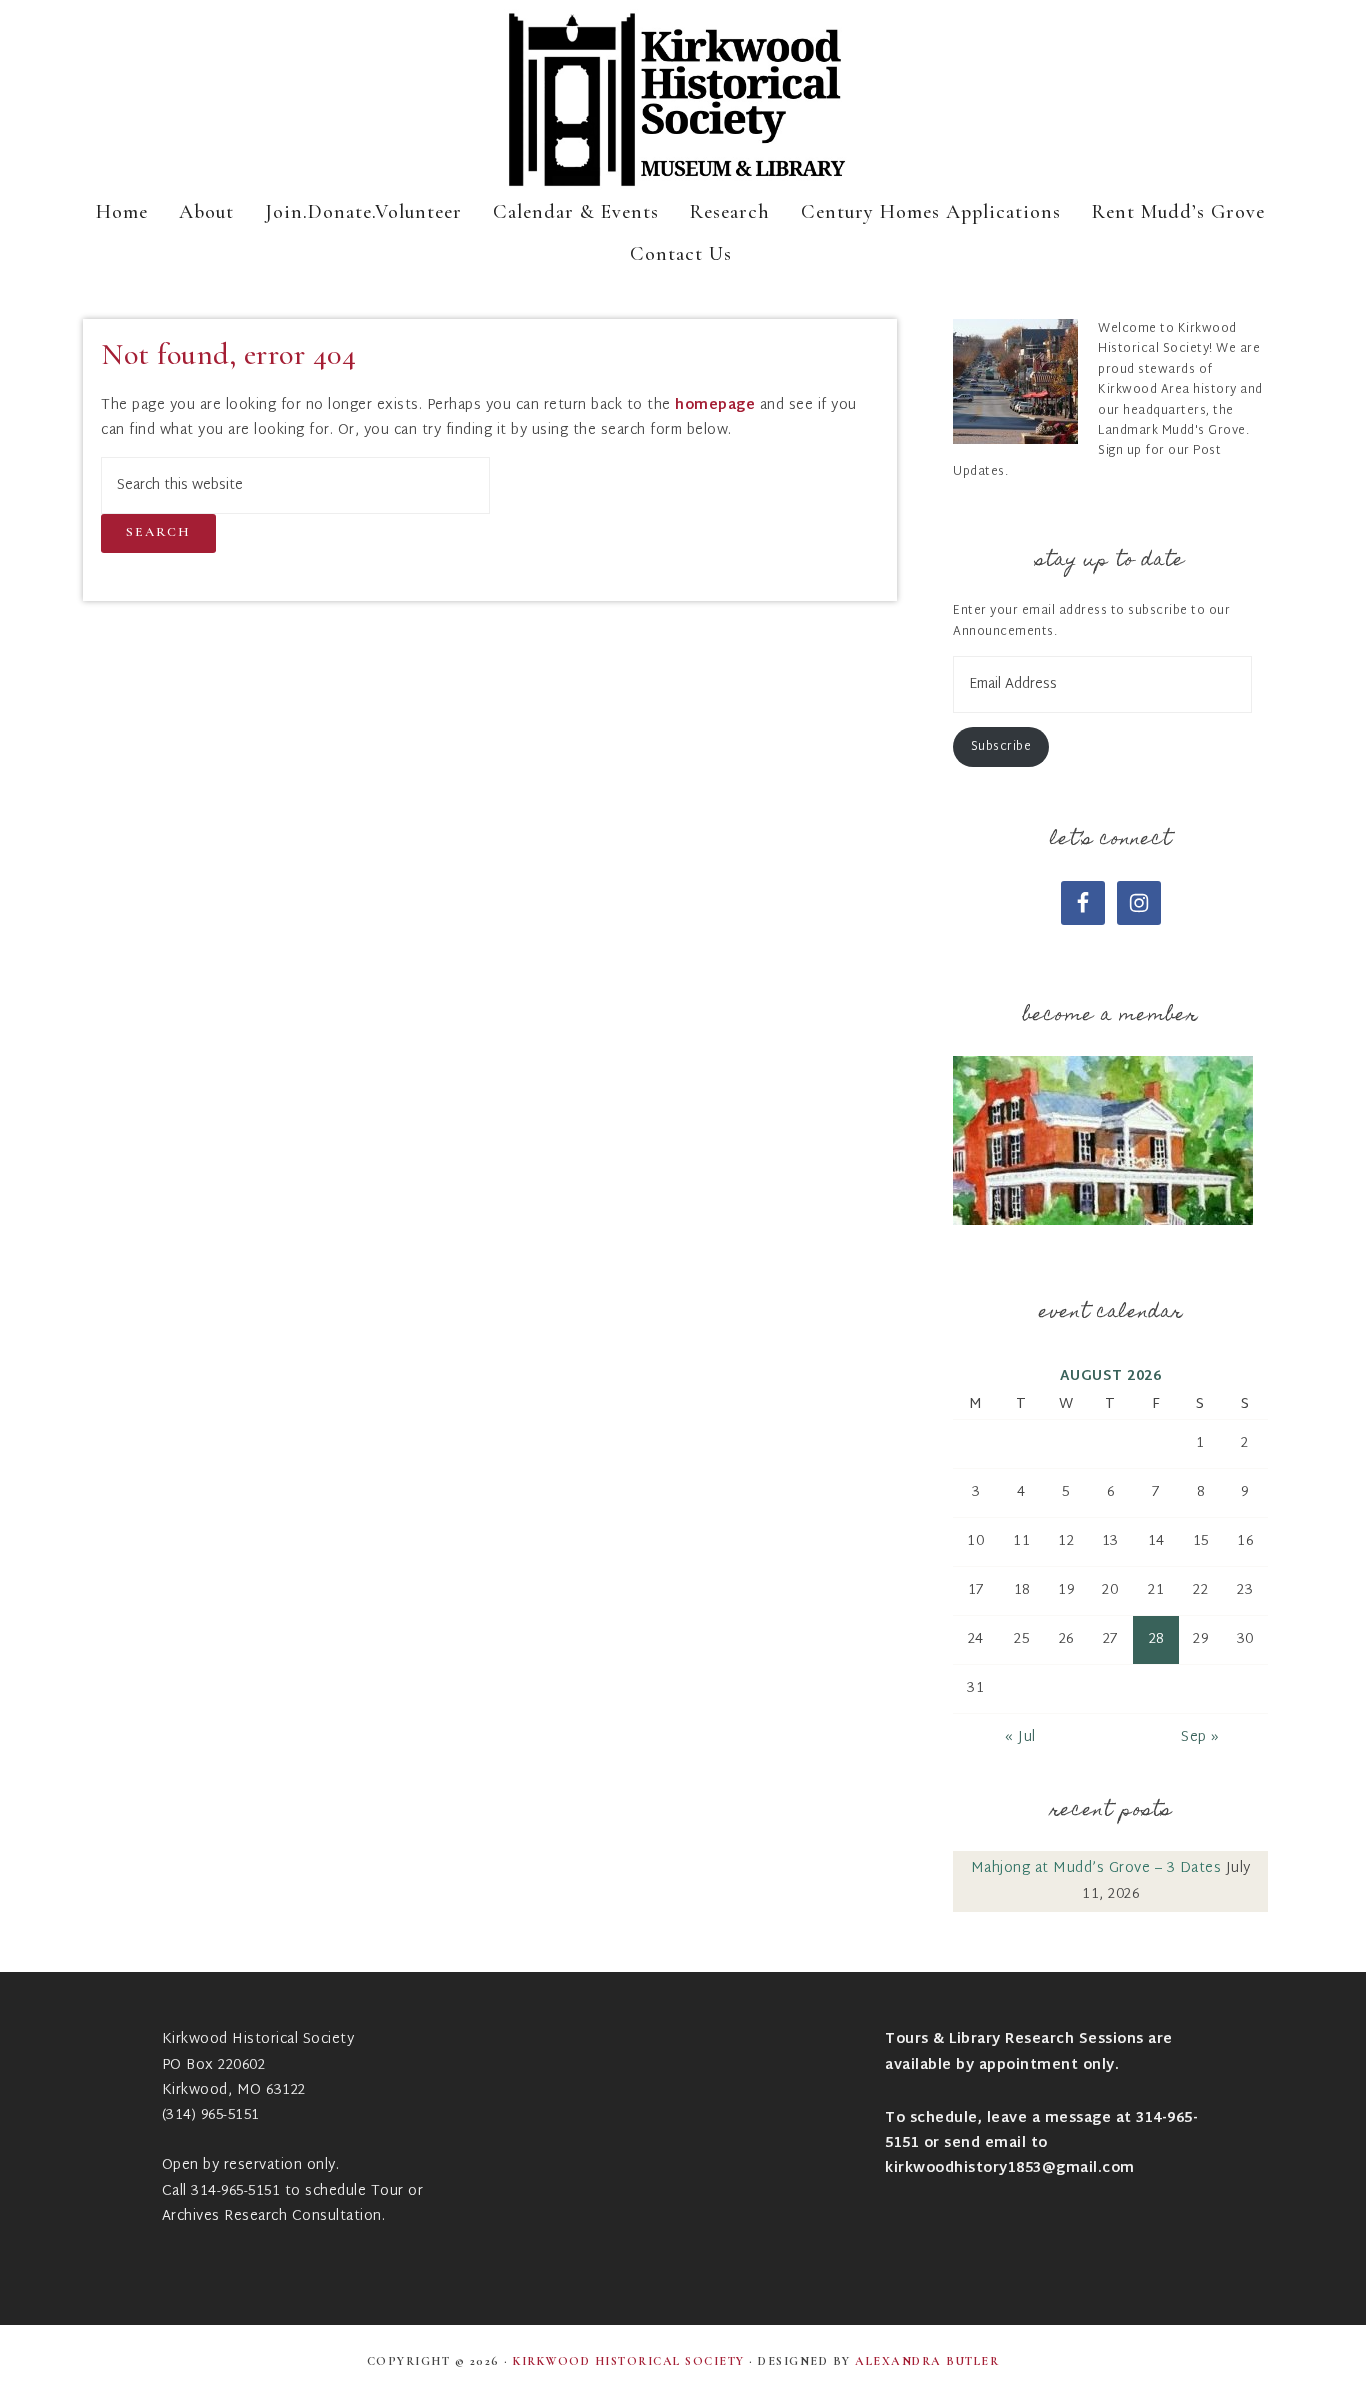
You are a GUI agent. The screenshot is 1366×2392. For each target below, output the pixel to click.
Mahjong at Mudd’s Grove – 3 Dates (1096, 1868)
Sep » (1200, 1737)
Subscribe (1001, 747)
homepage (715, 405)
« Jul (1020, 1737)
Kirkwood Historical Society (683, 100)
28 (1156, 1639)
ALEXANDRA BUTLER (927, 2361)
